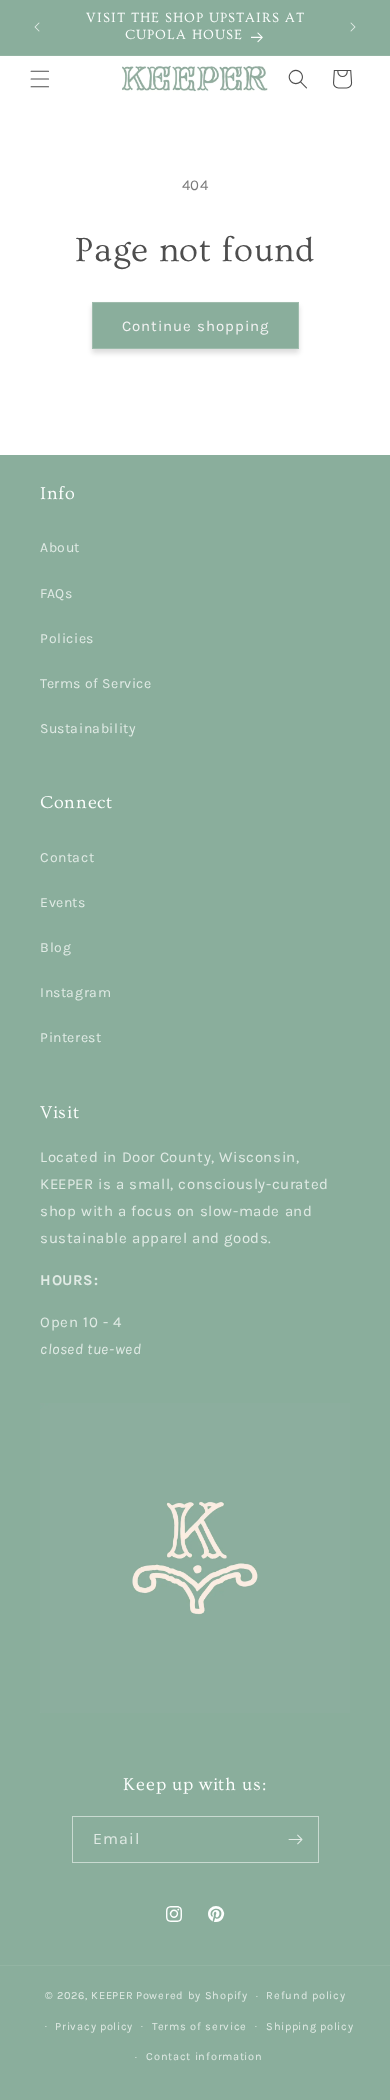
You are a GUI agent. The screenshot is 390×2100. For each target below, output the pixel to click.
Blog (55, 947)
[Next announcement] (353, 27)
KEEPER (112, 1995)
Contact (67, 857)
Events (63, 902)
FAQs (56, 593)
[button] (40, 79)
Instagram (75, 992)
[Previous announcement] (37, 27)
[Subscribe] (296, 1839)
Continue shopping (195, 326)
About (60, 547)
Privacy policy (94, 2026)
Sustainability (88, 728)
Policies (67, 638)
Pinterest (70, 1037)
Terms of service (199, 2026)
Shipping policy (310, 2026)
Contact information (204, 2056)
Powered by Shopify (192, 1995)
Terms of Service (96, 683)
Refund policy (305, 1995)
